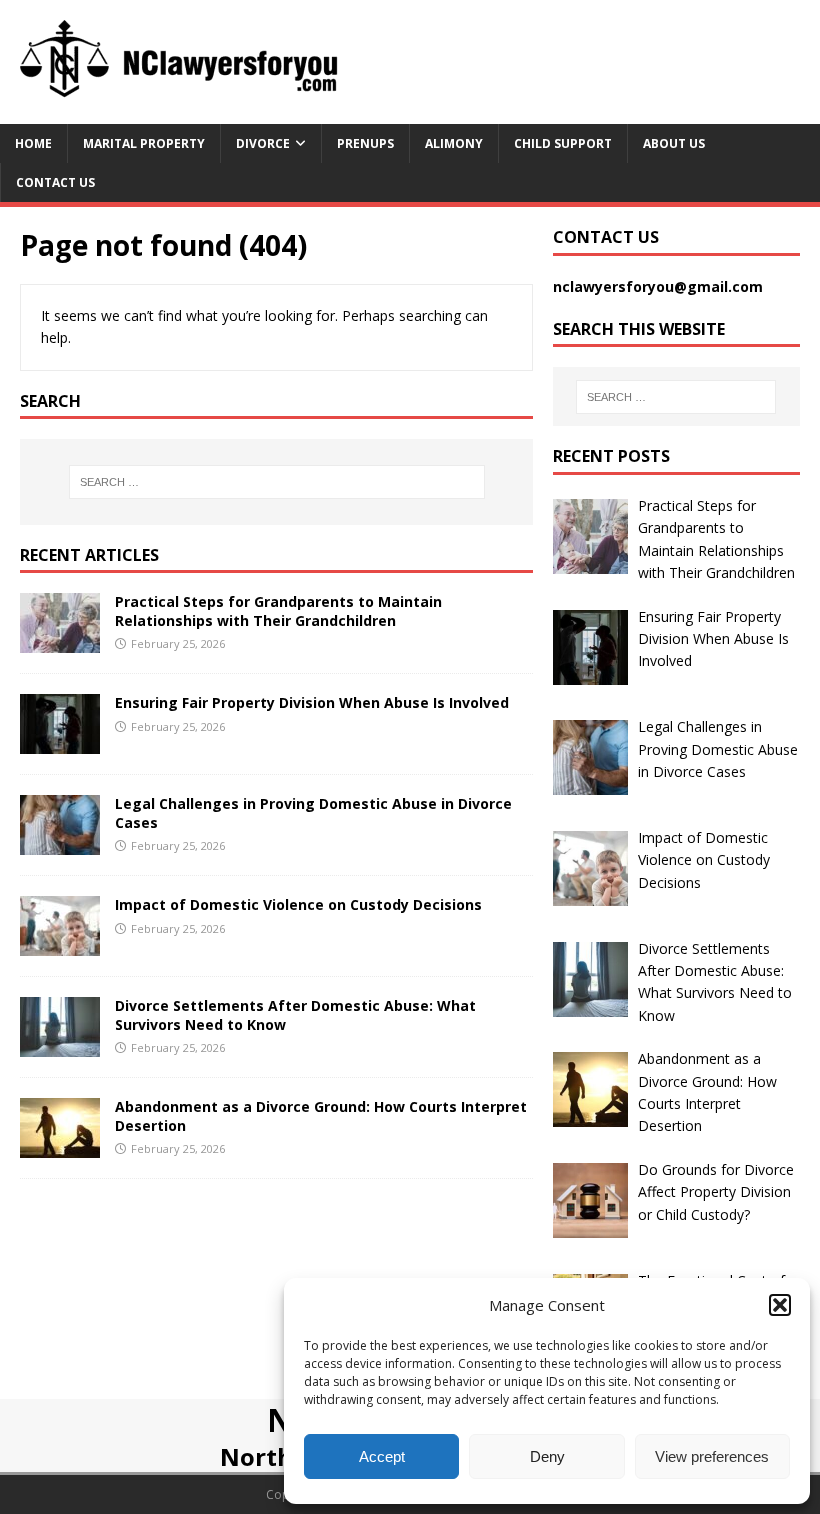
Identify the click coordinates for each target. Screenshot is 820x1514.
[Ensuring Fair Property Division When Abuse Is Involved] (60, 742)
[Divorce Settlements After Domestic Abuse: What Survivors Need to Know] (60, 1045)
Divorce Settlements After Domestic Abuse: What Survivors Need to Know (295, 1014)
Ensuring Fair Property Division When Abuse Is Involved (312, 702)
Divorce (263, 143)
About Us (674, 143)
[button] (780, 1305)
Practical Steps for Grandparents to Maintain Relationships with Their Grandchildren (278, 610)
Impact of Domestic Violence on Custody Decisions (298, 904)
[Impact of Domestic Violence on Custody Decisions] (60, 944)
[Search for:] (277, 482)
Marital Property (144, 143)
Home (33, 143)
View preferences (712, 1456)
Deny (547, 1456)
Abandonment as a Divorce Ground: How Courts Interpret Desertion (321, 1115)
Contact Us (55, 182)
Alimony (454, 143)
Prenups (365, 143)
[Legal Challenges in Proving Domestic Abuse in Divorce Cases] (60, 843)
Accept (382, 1456)
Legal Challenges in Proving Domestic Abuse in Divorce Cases (313, 812)
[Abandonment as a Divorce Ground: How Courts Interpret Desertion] (60, 1146)
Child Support (563, 143)
